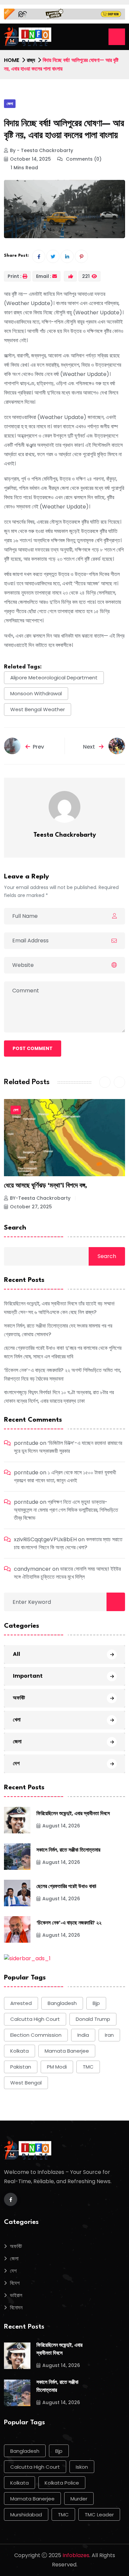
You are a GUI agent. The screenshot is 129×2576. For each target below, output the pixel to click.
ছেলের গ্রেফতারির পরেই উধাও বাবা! (66, 1887)
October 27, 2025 (31, 1207)
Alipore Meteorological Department (54, 678)
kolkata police (62, 2483)
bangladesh (62, 2003)
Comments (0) (83, 159)
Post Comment (33, 1048)
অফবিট (19, 1698)
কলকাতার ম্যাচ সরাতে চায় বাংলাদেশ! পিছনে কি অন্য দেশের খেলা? (68, 1543)
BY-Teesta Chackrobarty (40, 1198)
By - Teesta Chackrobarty (42, 150)
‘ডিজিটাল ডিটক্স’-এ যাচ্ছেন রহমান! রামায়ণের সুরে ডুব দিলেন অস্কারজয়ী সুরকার (68, 1447)
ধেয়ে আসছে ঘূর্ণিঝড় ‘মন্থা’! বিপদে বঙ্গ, (45, 1186)
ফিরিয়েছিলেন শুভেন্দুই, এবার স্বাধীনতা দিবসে (73, 1814)
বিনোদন (16, 2308)
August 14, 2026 (61, 1826)
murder (79, 2499)
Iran (109, 2035)
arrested (21, 2003)
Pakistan (21, 2067)
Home (12, 60)
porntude (26, 1443)
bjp (96, 2003)
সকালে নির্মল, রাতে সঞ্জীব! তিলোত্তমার (68, 1850)
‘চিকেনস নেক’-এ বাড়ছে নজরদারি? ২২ (69, 1923)
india (83, 2035)
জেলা (10, 104)
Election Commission (36, 2035)
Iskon (82, 2467)
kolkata (20, 2051)
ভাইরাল (16, 2295)
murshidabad (26, 2515)
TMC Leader (99, 2515)
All (17, 1654)
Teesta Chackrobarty (65, 835)
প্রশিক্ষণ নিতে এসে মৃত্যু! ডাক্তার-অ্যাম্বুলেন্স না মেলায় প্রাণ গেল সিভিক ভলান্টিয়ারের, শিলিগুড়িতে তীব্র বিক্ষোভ (66, 1510)
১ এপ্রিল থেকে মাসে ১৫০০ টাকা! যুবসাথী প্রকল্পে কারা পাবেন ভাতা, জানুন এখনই (65, 1476)
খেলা (17, 1720)
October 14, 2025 (30, 159)
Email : (44, 276)
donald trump (93, 2019)
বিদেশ (15, 2283)
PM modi (57, 2067)
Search (15, 1228)
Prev (38, 747)
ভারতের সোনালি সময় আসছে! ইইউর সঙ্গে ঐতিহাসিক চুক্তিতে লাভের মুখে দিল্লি (67, 1573)
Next (90, 747)
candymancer (32, 1569)
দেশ (16, 1110)
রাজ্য (31, 60)
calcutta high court (35, 2019)
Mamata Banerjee (67, 2051)
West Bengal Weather (38, 709)
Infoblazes (76, 2555)
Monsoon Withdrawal (36, 693)
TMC (88, 2067)
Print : (15, 276)
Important (28, 1676)
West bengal (26, 2083)
